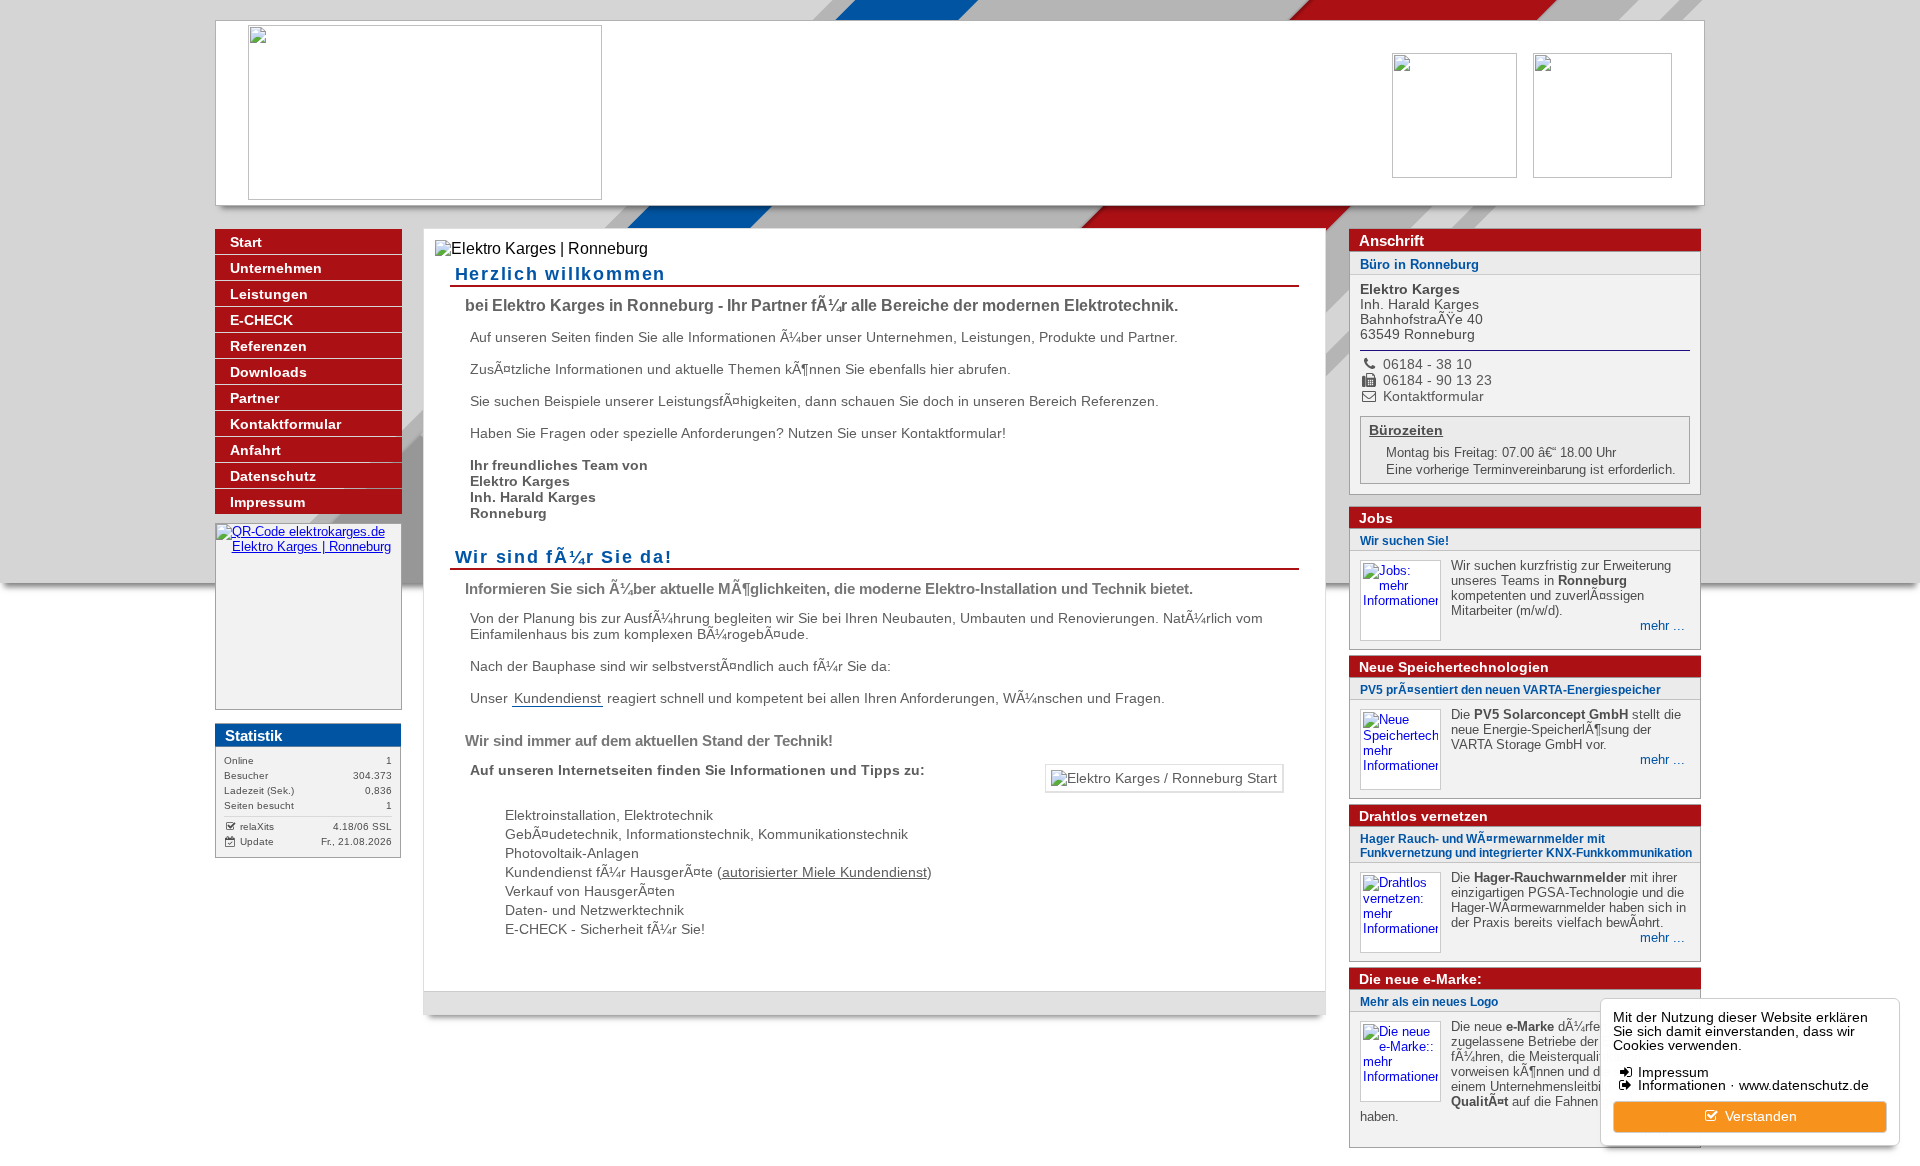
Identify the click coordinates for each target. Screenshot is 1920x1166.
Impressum (1671, 1072)
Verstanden (1759, 1116)
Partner (254, 398)
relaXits (255, 826)
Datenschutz (273, 476)
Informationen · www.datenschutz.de (1751, 1085)
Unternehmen (276, 268)
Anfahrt (255, 450)
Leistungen (269, 294)
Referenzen (268, 346)
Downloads (268, 372)
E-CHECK (261, 320)
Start (246, 242)
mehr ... (1662, 625)
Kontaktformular (285, 424)
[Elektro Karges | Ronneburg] (308, 616)
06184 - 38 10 (1427, 364)
